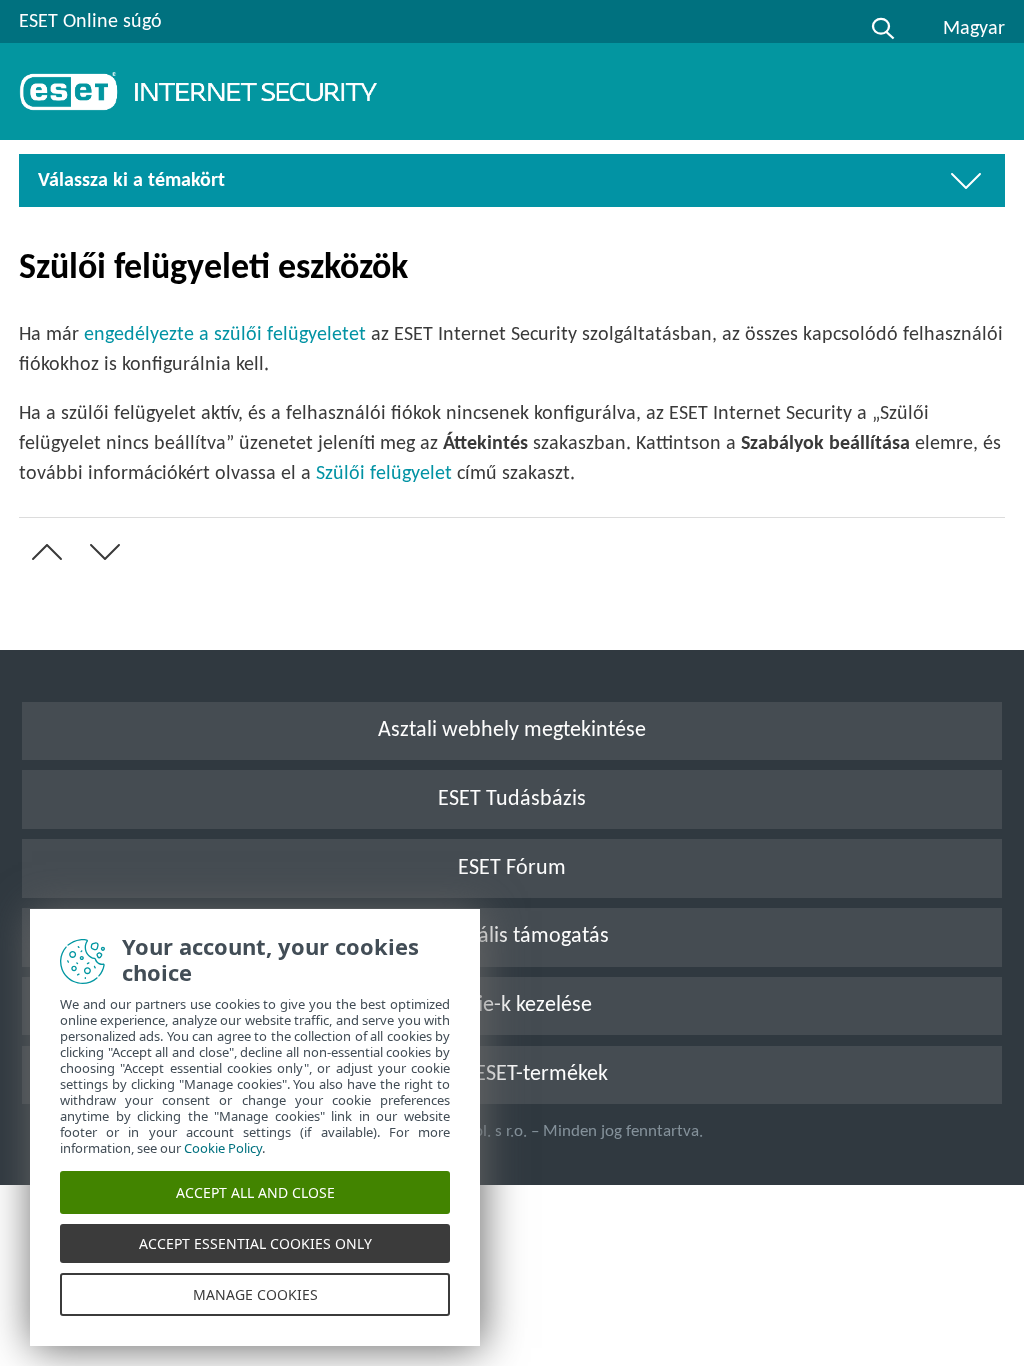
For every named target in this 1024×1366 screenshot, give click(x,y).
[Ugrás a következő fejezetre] (101, 552)
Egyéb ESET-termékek (512, 1074)
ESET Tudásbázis (512, 799)
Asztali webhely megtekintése (512, 730)
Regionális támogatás (512, 936)
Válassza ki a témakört (131, 181)
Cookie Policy (223, 1148)
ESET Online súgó (90, 22)
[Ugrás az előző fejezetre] (43, 552)
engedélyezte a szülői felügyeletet (225, 335)
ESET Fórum (512, 868)
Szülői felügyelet (384, 474)
